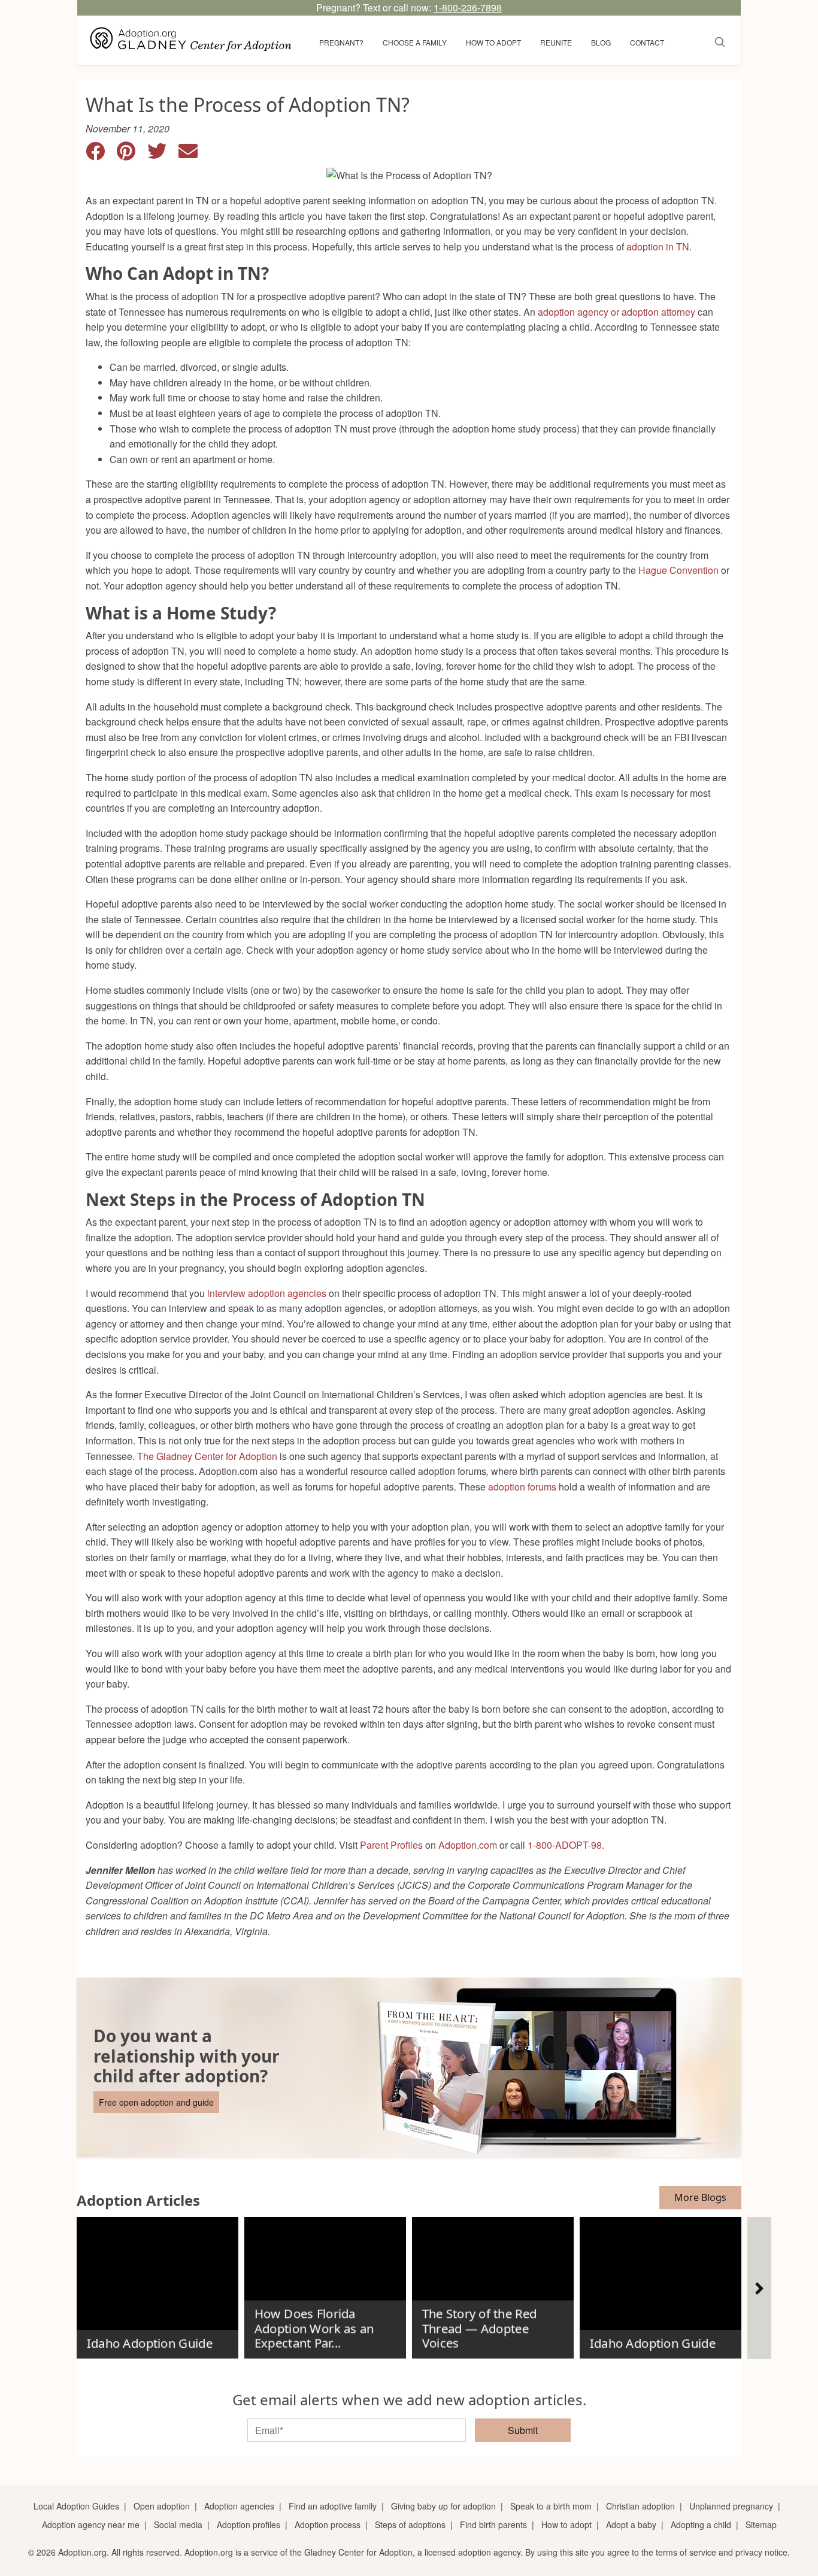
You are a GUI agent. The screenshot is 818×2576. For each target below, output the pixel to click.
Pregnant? (341, 42)
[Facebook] (101, 154)
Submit (523, 2430)
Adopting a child (701, 2524)
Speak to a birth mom (551, 2506)
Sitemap (761, 2524)
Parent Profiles (391, 1845)
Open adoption (162, 2506)
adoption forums (522, 1487)
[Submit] (720, 40)
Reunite (556, 42)
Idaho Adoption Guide (149, 2344)
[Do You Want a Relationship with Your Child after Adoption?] (409, 2067)
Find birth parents (493, 2524)
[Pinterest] (132, 154)
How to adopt (493, 42)
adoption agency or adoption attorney (616, 312)
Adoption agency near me (91, 2524)
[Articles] (759, 2288)
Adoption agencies (239, 2506)
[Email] (193, 154)
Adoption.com (468, 1845)
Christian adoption (640, 2506)
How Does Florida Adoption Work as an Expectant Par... (314, 2328)
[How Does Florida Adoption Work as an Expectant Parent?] (325, 2283)
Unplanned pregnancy (731, 2506)
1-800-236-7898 (468, 7)
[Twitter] (163, 154)
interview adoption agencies (267, 1293)
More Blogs (700, 2197)
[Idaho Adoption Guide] (157, 2283)
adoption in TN (658, 247)
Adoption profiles (249, 2524)
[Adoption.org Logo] (191, 40)
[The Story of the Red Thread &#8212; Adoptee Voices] (493, 2283)
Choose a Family (415, 42)
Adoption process (328, 2524)
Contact (647, 42)
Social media (178, 2524)
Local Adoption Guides (76, 2506)
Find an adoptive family (333, 2506)
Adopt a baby (631, 2524)
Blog (601, 42)
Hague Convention (678, 570)
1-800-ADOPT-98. (566, 1845)
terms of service (686, 2552)
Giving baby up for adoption (443, 2506)
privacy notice (761, 2552)
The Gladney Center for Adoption (207, 1456)
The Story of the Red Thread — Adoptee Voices (479, 2328)
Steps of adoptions (410, 2524)
